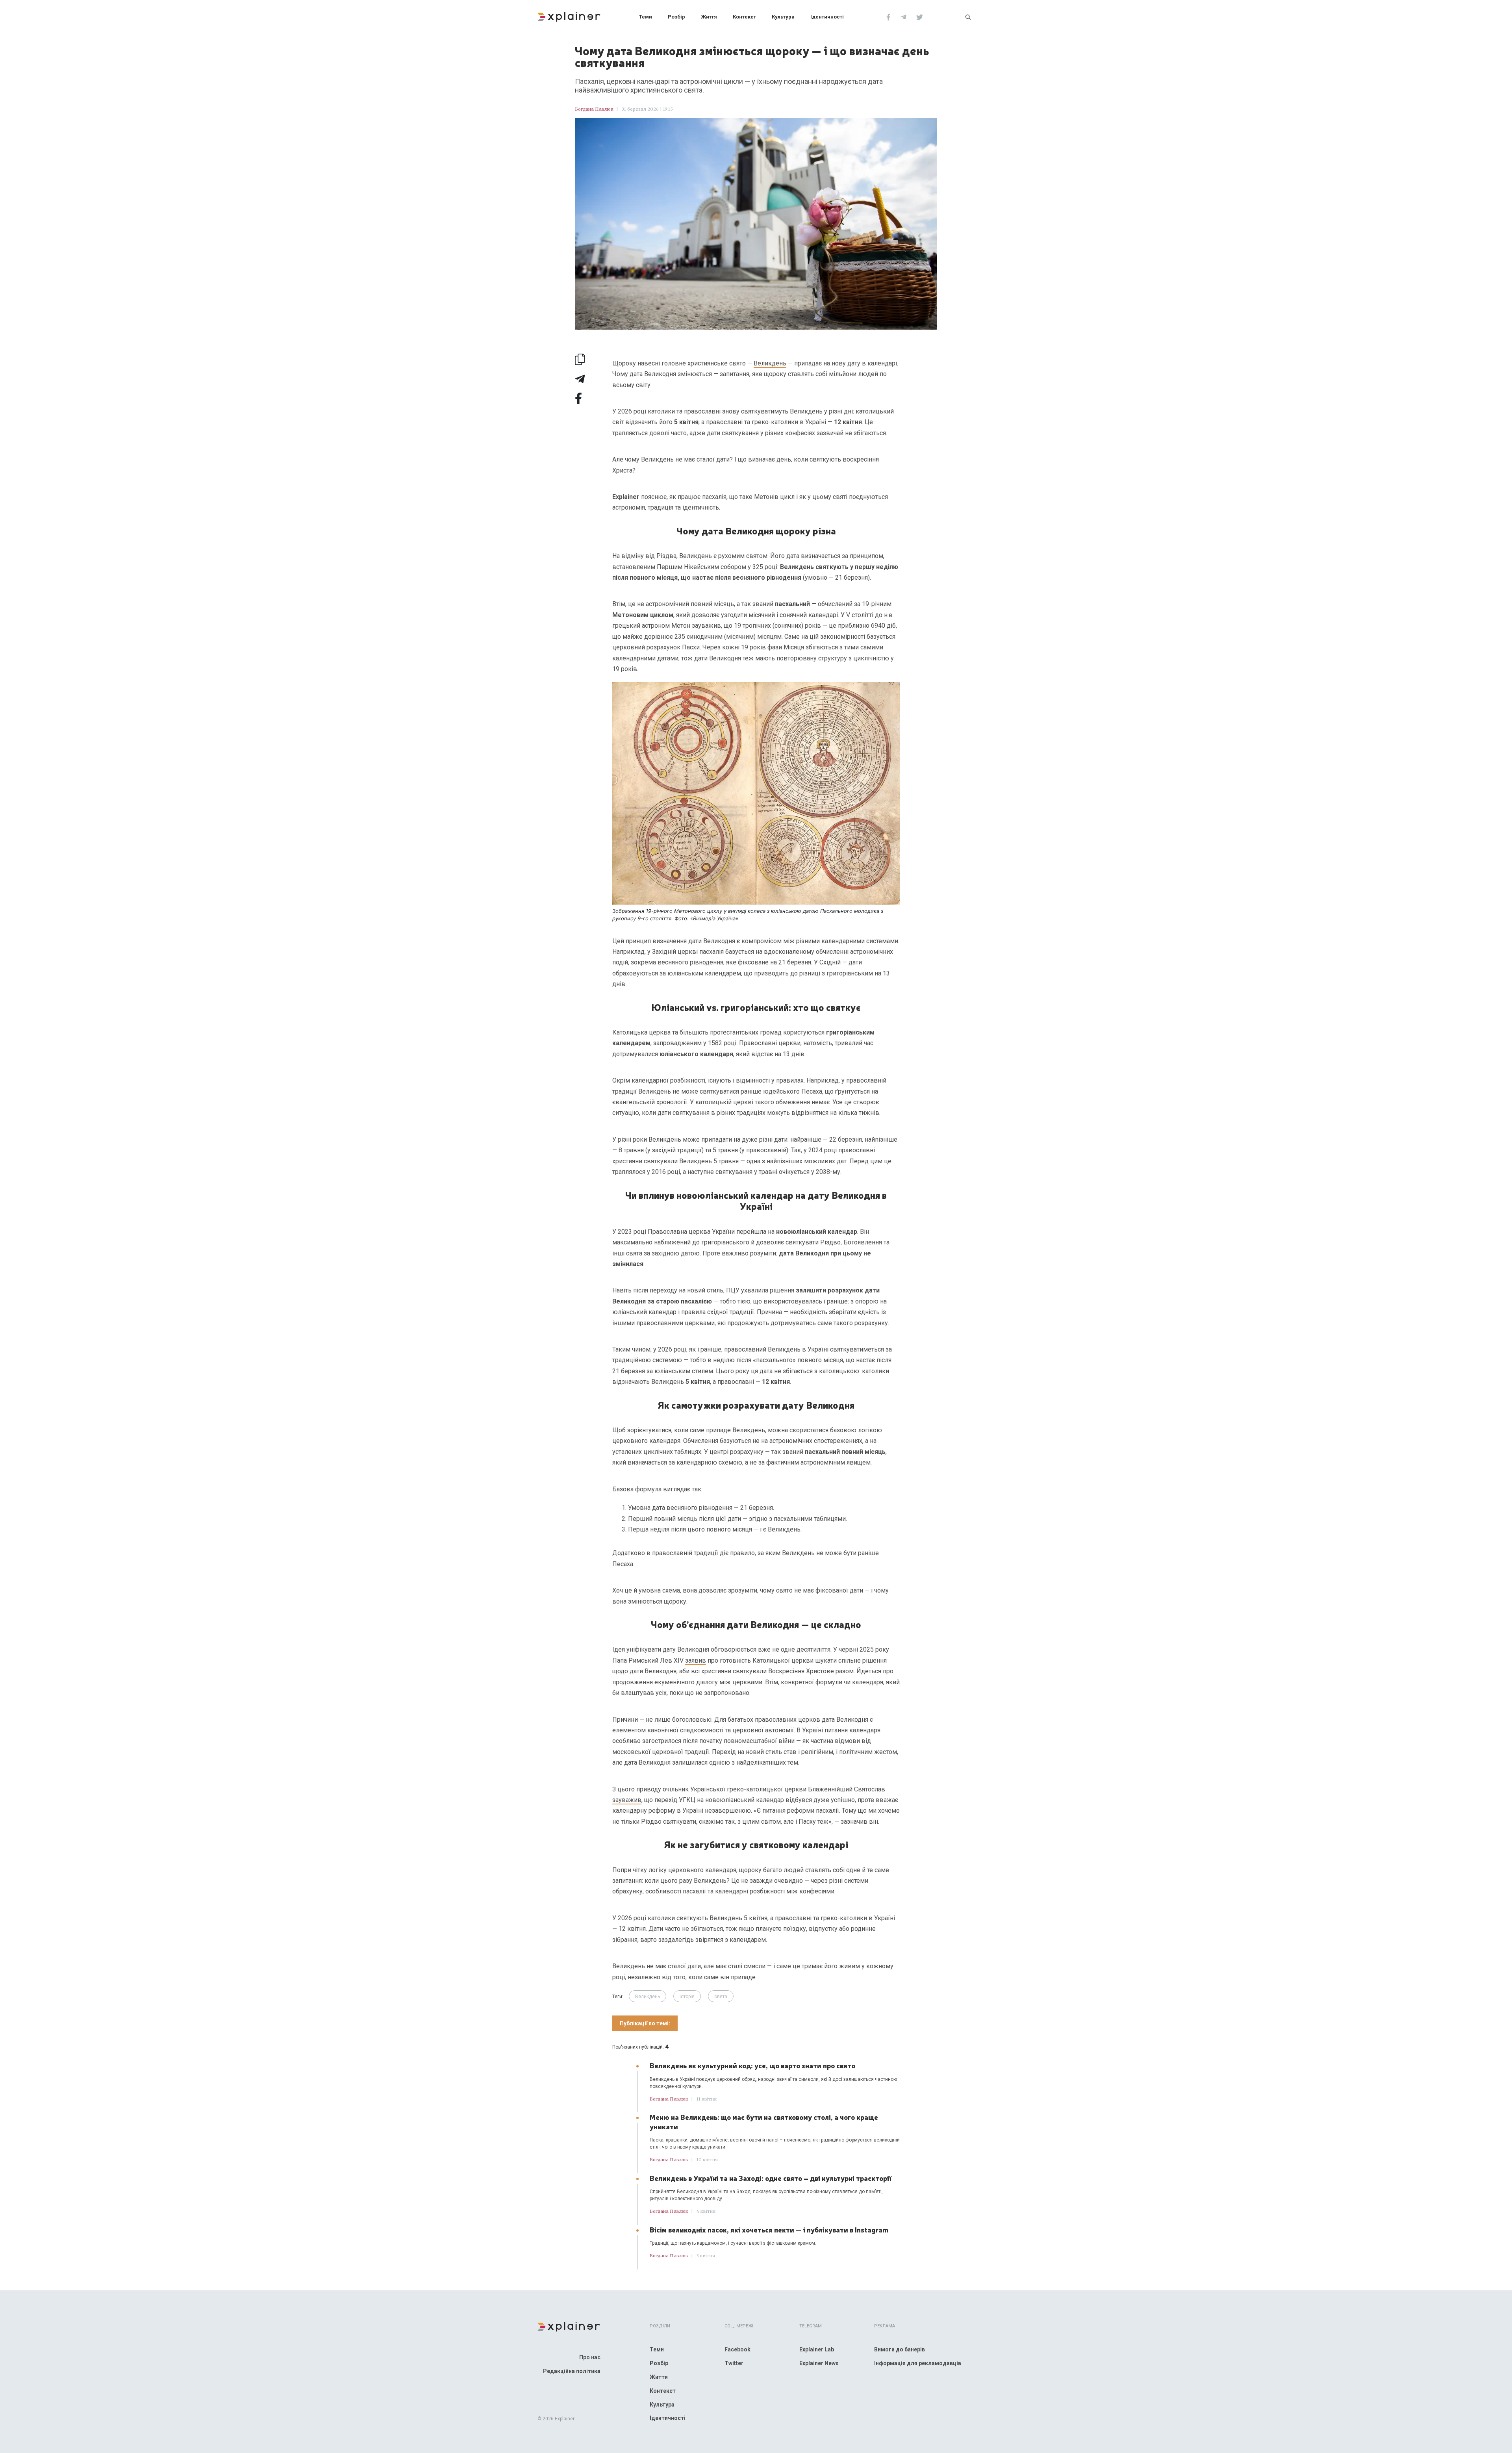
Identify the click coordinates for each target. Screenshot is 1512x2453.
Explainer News (819, 2363)
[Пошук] (968, 17)
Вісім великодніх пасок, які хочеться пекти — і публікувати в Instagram (769, 2229)
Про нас (590, 2357)
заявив (696, 1660)
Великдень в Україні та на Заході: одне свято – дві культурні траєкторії (771, 2178)
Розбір (676, 17)
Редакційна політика (572, 2371)
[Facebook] (888, 17)
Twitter (734, 2363)
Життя (709, 17)
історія (687, 1997)
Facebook (737, 2349)
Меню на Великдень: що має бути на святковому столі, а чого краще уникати (764, 2121)
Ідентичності (827, 17)
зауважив (627, 1800)
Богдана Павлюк (594, 109)
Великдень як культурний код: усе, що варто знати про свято (752, 2065)
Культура (783, 17)
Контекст (744, 17)
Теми (646, 17)
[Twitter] (920, 17)
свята (721, 1997)
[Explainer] (569, 16)
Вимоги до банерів (900, 2349)
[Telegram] (903, 17)
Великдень (770, 363)
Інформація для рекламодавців (918, 2363)
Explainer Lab (817, 2349)
